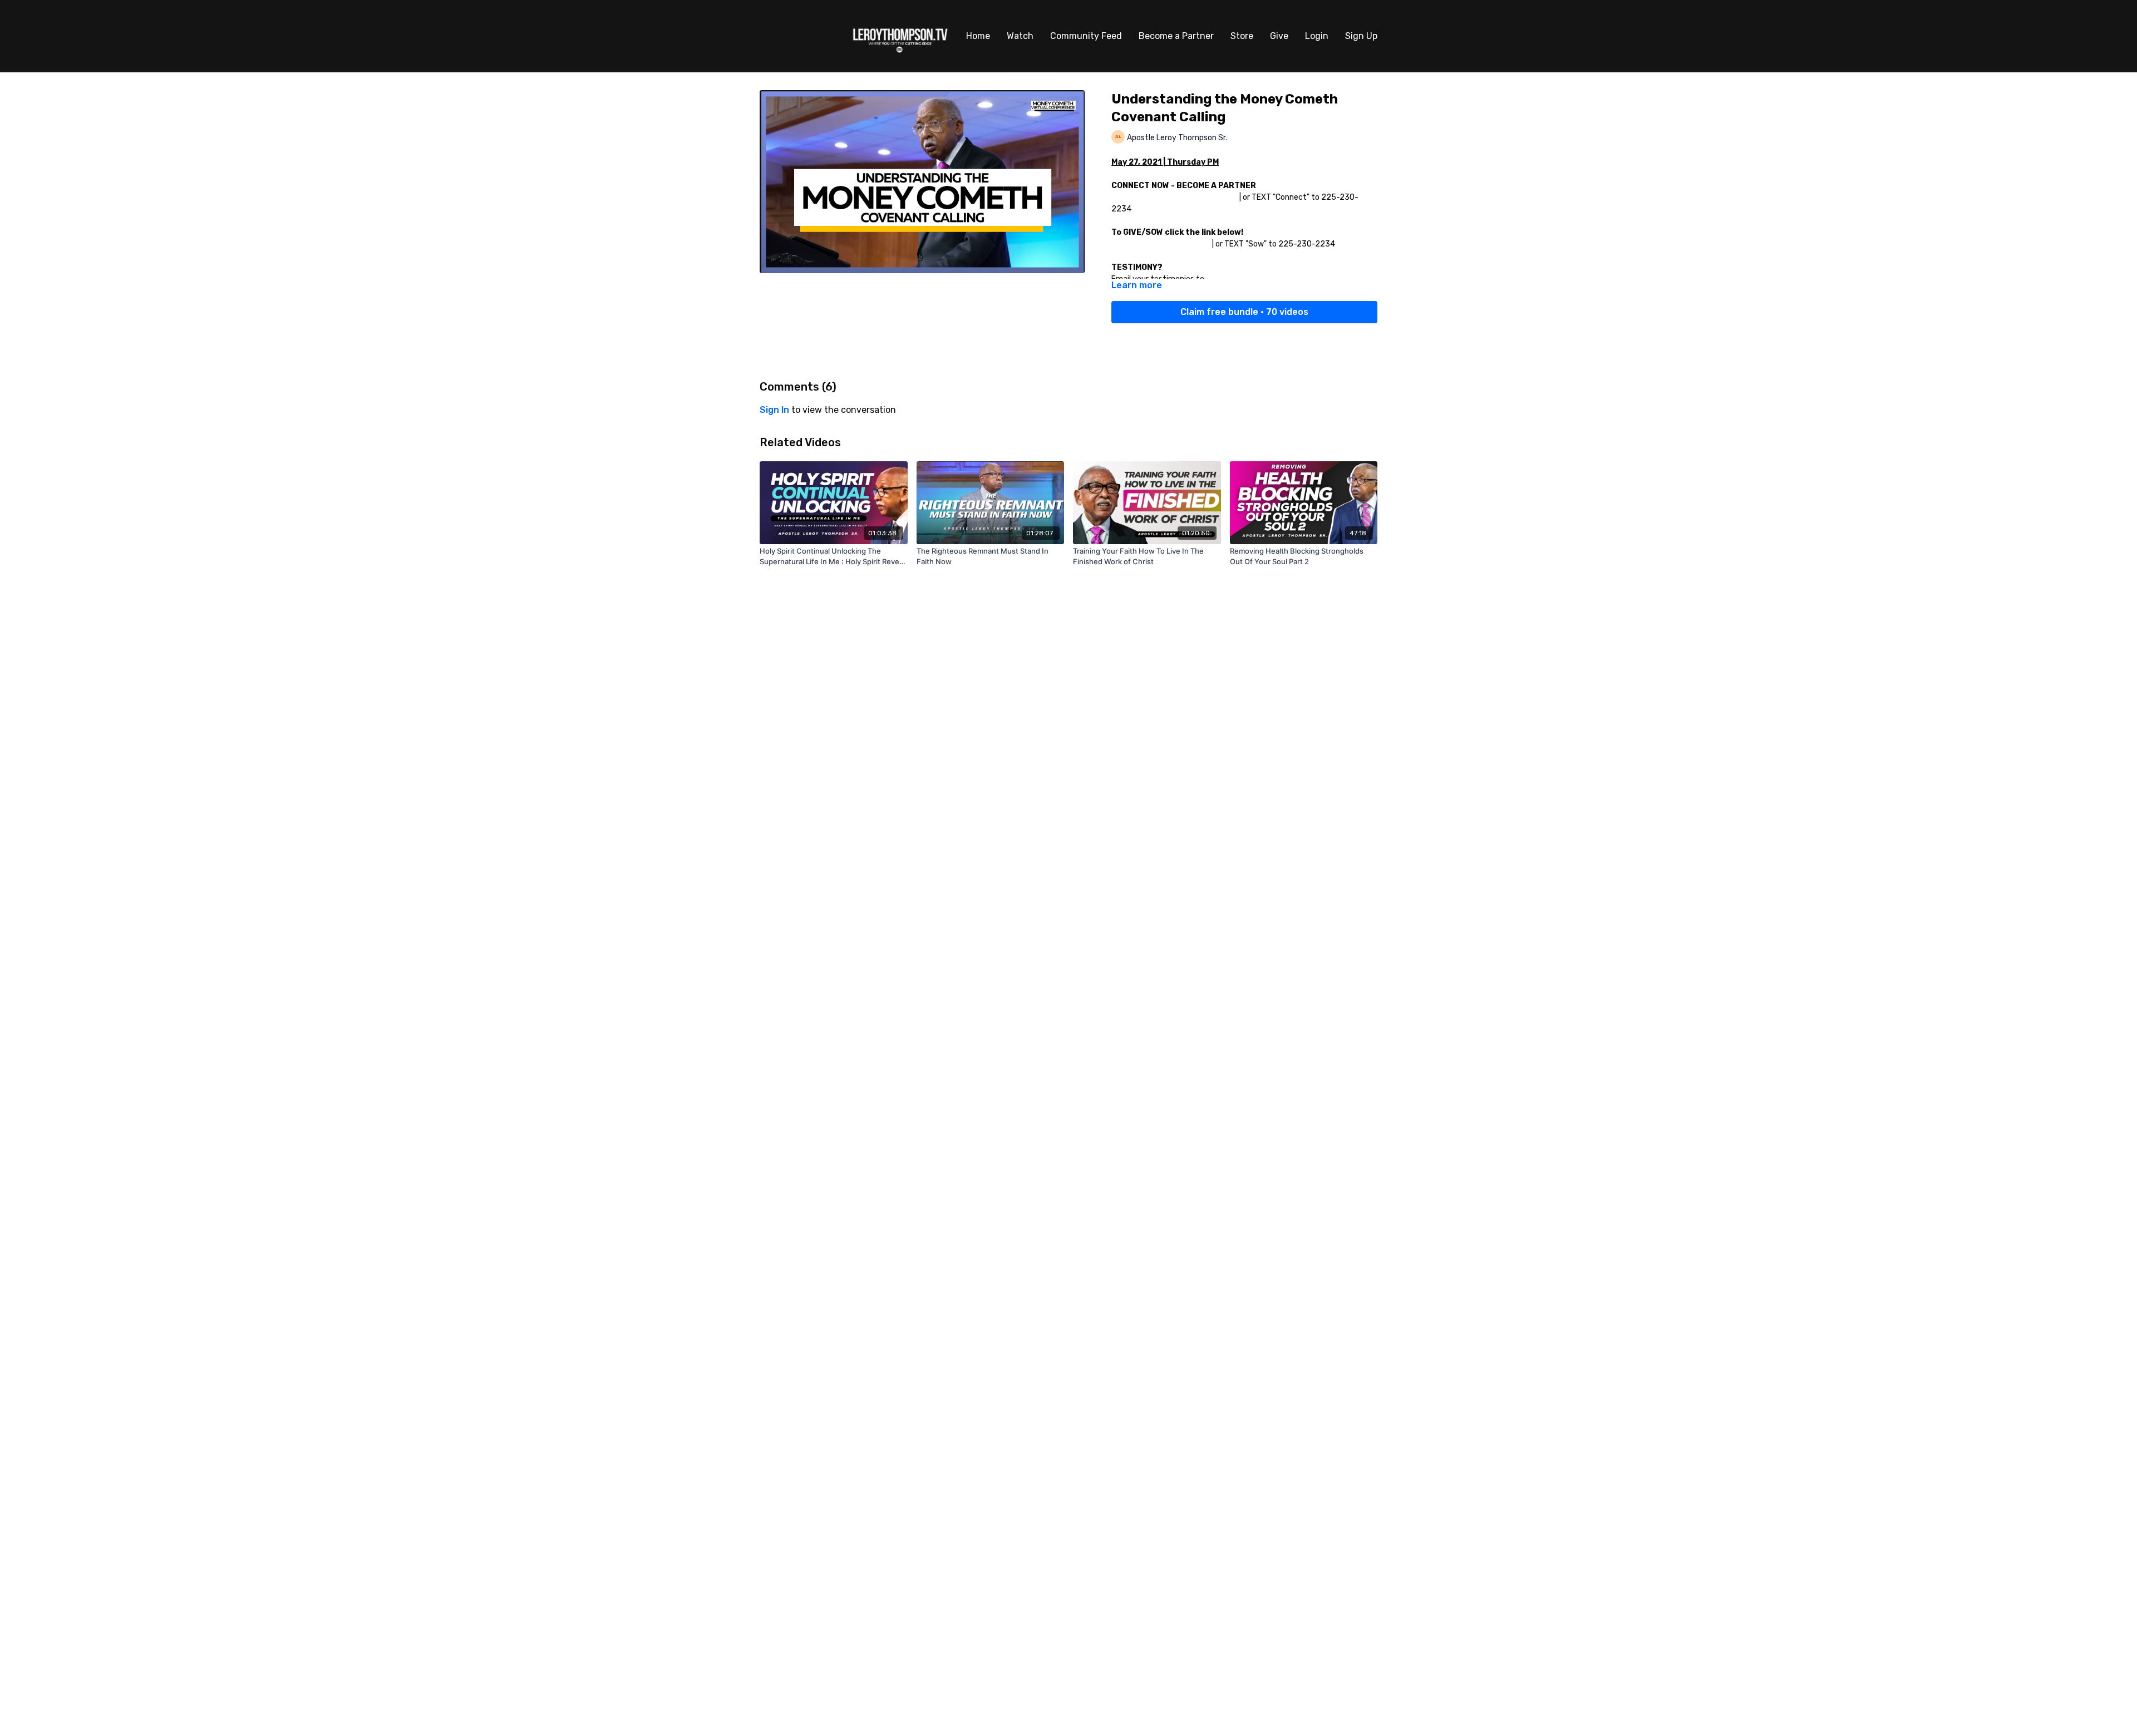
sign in (774, 410)
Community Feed (1086, 36)
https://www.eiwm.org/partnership (1175, 197)
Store (1242, 36)
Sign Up (1361, 36)
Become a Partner (1176, 36)
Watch (1020, 36)
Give (1279, 36)
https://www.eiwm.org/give (1161, 244)
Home (978, 36)
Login (1317, 36)
